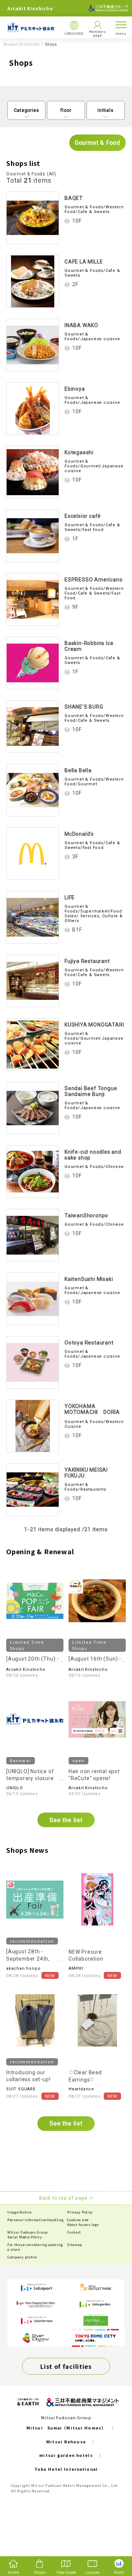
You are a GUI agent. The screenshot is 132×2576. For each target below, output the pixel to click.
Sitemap (75, 2245)
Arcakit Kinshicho (22, 45)
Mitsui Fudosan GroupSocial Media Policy (27, 2235)
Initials (105, 110)
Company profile (22, 2257)
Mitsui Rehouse (66, 2442)
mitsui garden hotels (66, 2455)
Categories (27, 110)
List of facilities (66, 2366)
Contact (74, 2232)
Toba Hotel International (66, 2469)
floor (66, 110)
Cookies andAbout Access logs (83, 2222)
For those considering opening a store (35, 2247)
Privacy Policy (80, 2212)
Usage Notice (19, 2212)
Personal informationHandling (36, 2220)
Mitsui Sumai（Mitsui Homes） (66, 2428)
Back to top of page (114, 2542)
